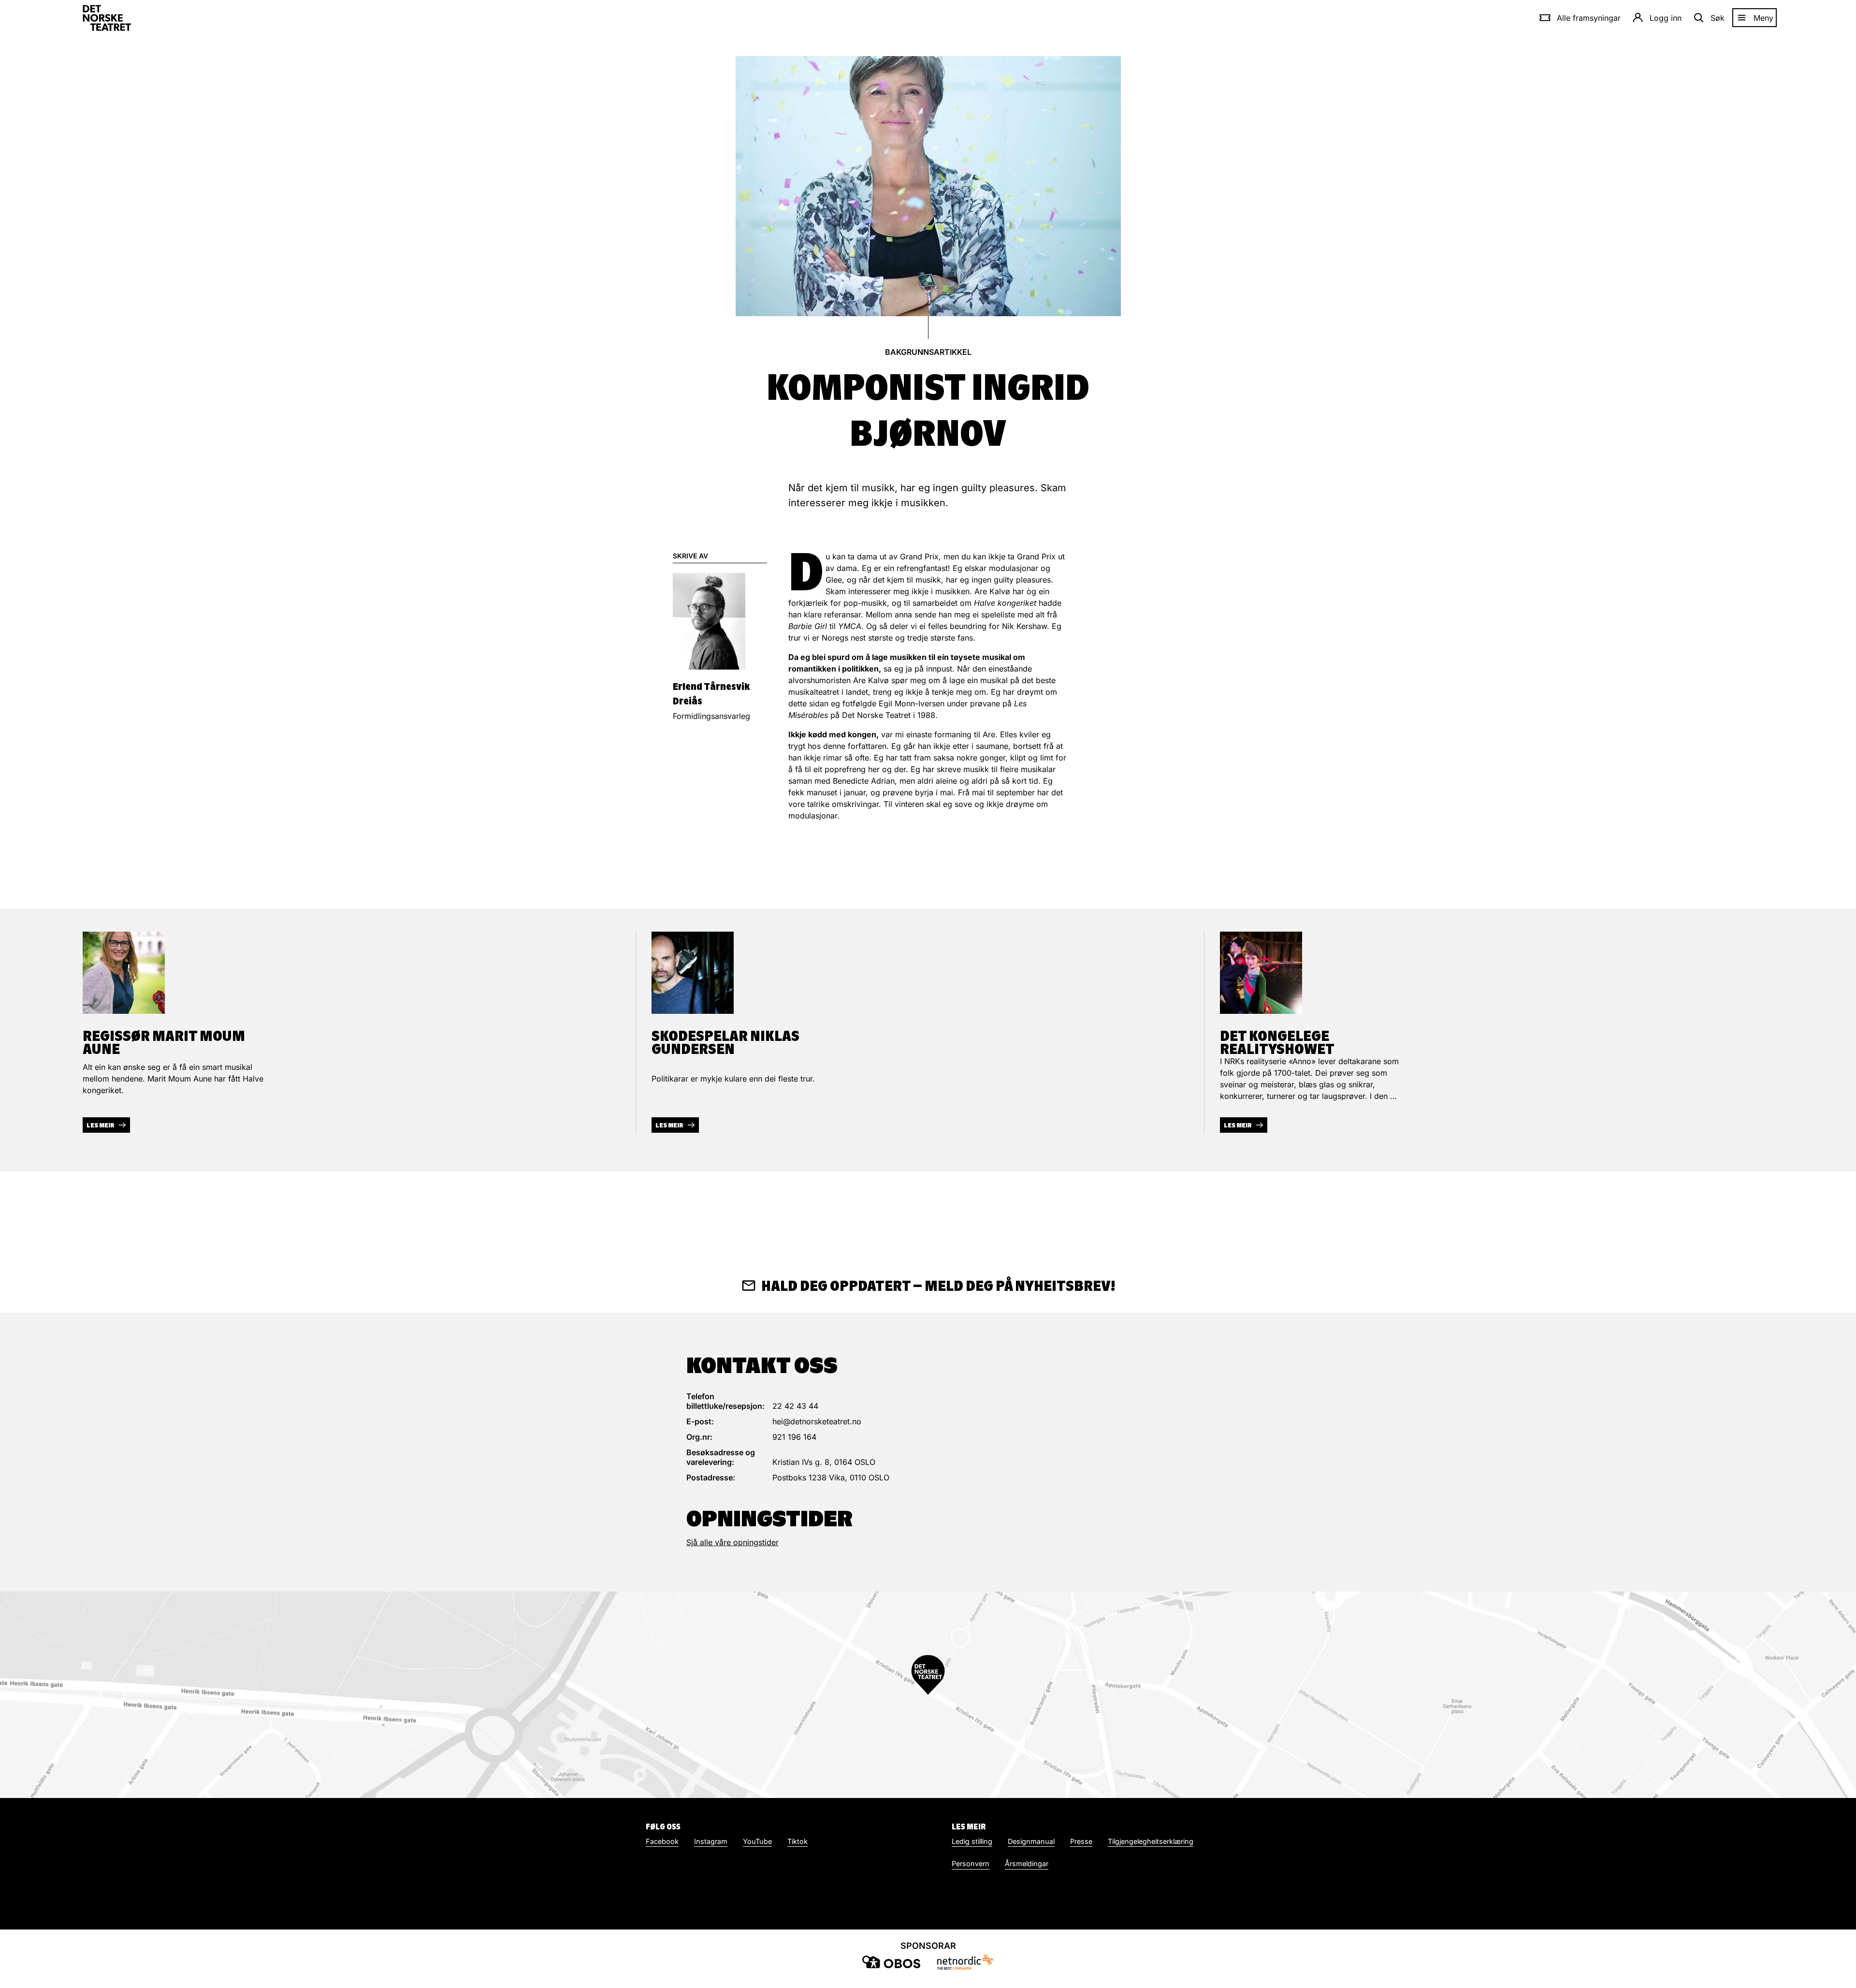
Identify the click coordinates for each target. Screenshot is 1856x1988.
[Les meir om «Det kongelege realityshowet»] (1261, 973)
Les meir (101, 1125)
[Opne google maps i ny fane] (928, 1695)
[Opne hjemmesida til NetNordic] (965, 1962)
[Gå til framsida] (107, 18)
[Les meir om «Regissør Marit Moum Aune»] (124, 973)
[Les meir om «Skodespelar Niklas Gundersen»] (693, 973)
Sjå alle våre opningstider (732, 1542)
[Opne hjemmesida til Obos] (891, 1962)
